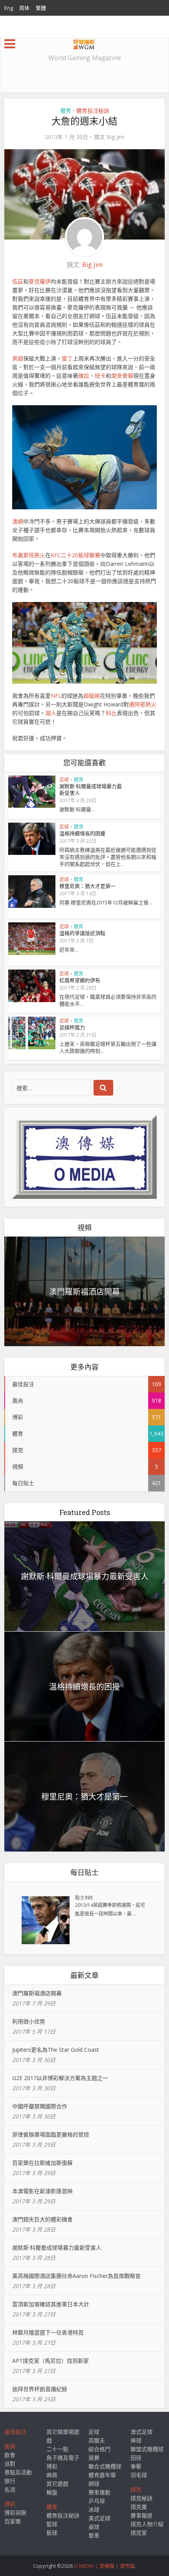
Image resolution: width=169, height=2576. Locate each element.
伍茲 (18, 281)
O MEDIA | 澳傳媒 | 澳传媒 (104, 2566)
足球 (64, 780)
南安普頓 (122, 376)
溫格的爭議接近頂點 (82, 933)
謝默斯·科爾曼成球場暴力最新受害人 (91, 789)
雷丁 (67, 358)
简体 (24, 8)
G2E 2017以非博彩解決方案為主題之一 (60, 2078)
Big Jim (115, 137)
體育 (66, 111)
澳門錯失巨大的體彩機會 (42, 2219)
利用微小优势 (29, 2021)
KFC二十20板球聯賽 (75, 555)
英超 (18, 358)
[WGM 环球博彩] (84, 43)
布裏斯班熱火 (29, 555)
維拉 (84, 376)
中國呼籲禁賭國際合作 (40, 2106)
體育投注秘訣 (93, 111)
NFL (56, 696)
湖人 (51, 713)
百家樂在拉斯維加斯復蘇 (42, 2163)
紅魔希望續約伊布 (80, 980)
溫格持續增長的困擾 (82, 833)
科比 (111, 713)
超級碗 (92, 696)
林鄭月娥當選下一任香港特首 (48, 2332)
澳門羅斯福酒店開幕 (84, 1292)
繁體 (41, 8)
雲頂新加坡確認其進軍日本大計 (51, 2304)
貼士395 (84, 1897)
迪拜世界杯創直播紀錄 (40, 2389)
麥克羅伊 (40, 281)
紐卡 (100, 376)
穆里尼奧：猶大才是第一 (87, 886)
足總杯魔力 (72, 1027)
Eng (9, 8)
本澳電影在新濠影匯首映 (42, 2191)
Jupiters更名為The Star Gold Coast (56, 2050)
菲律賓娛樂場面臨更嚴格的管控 (51, 2134)
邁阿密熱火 (143, 704)
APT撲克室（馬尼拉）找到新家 (51, 2361)
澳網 (18, 521)
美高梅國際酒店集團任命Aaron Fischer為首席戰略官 (76, 2276)
